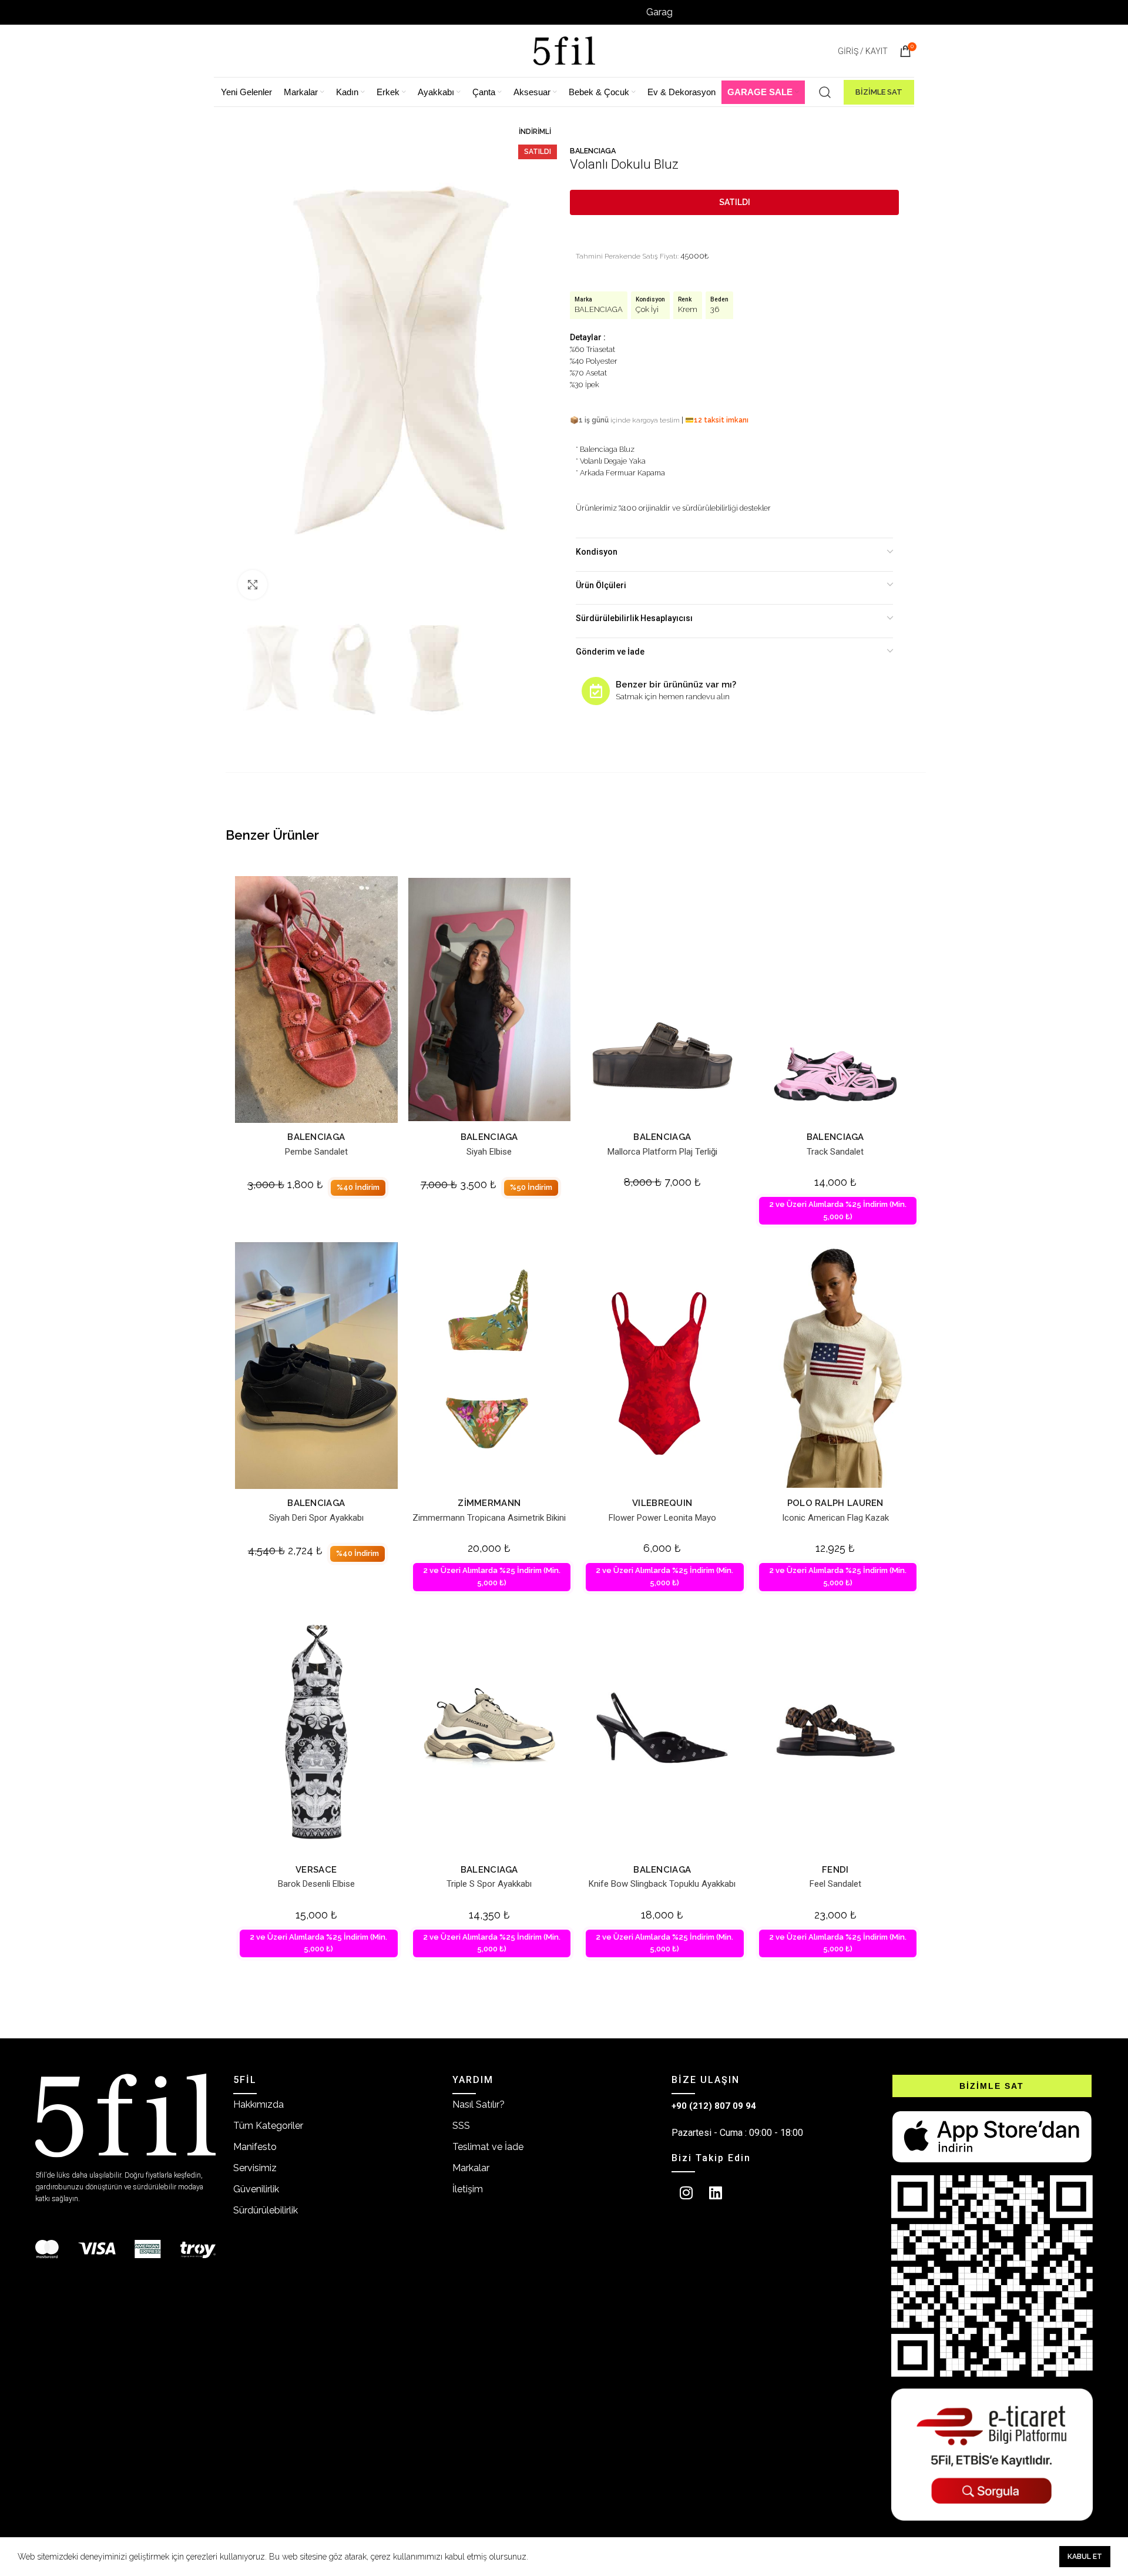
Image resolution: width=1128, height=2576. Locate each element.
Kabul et (1085, 2557)
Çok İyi (647, 309)
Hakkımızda (258, 2104)
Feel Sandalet (835, 1884)
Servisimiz (255, 2168)
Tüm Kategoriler (268, 2126)
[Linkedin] (716, 2193)
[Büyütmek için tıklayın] (253, 585)
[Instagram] (686, 2193)
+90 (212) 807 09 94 (714, 2106)
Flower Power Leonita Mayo (662, 1518)
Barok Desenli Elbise (316, 1884)
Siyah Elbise (489, 1152)
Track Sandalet (835, 1152)
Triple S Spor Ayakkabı (489, 1884)
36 (715, 309)
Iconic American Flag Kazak (835, 1518)
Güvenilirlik (256, 2189)
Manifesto (255, 2147)
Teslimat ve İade (488, 2147)
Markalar (471, 2168)
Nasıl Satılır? (479, 2104)
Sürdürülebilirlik (266, 2210)
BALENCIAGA (593, 151)
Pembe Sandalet (316, 1152)
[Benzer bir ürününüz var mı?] (596, 691)
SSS (461, 2126)
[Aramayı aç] (825, 92)
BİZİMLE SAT (879, 92)
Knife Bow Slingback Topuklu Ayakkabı (662, 1884)
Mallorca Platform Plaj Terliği (662, 1152)
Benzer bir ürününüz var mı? (676, 685)
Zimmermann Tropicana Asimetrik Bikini (489, 1518)
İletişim (468, 2189)
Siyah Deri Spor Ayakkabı (316, 1518)
